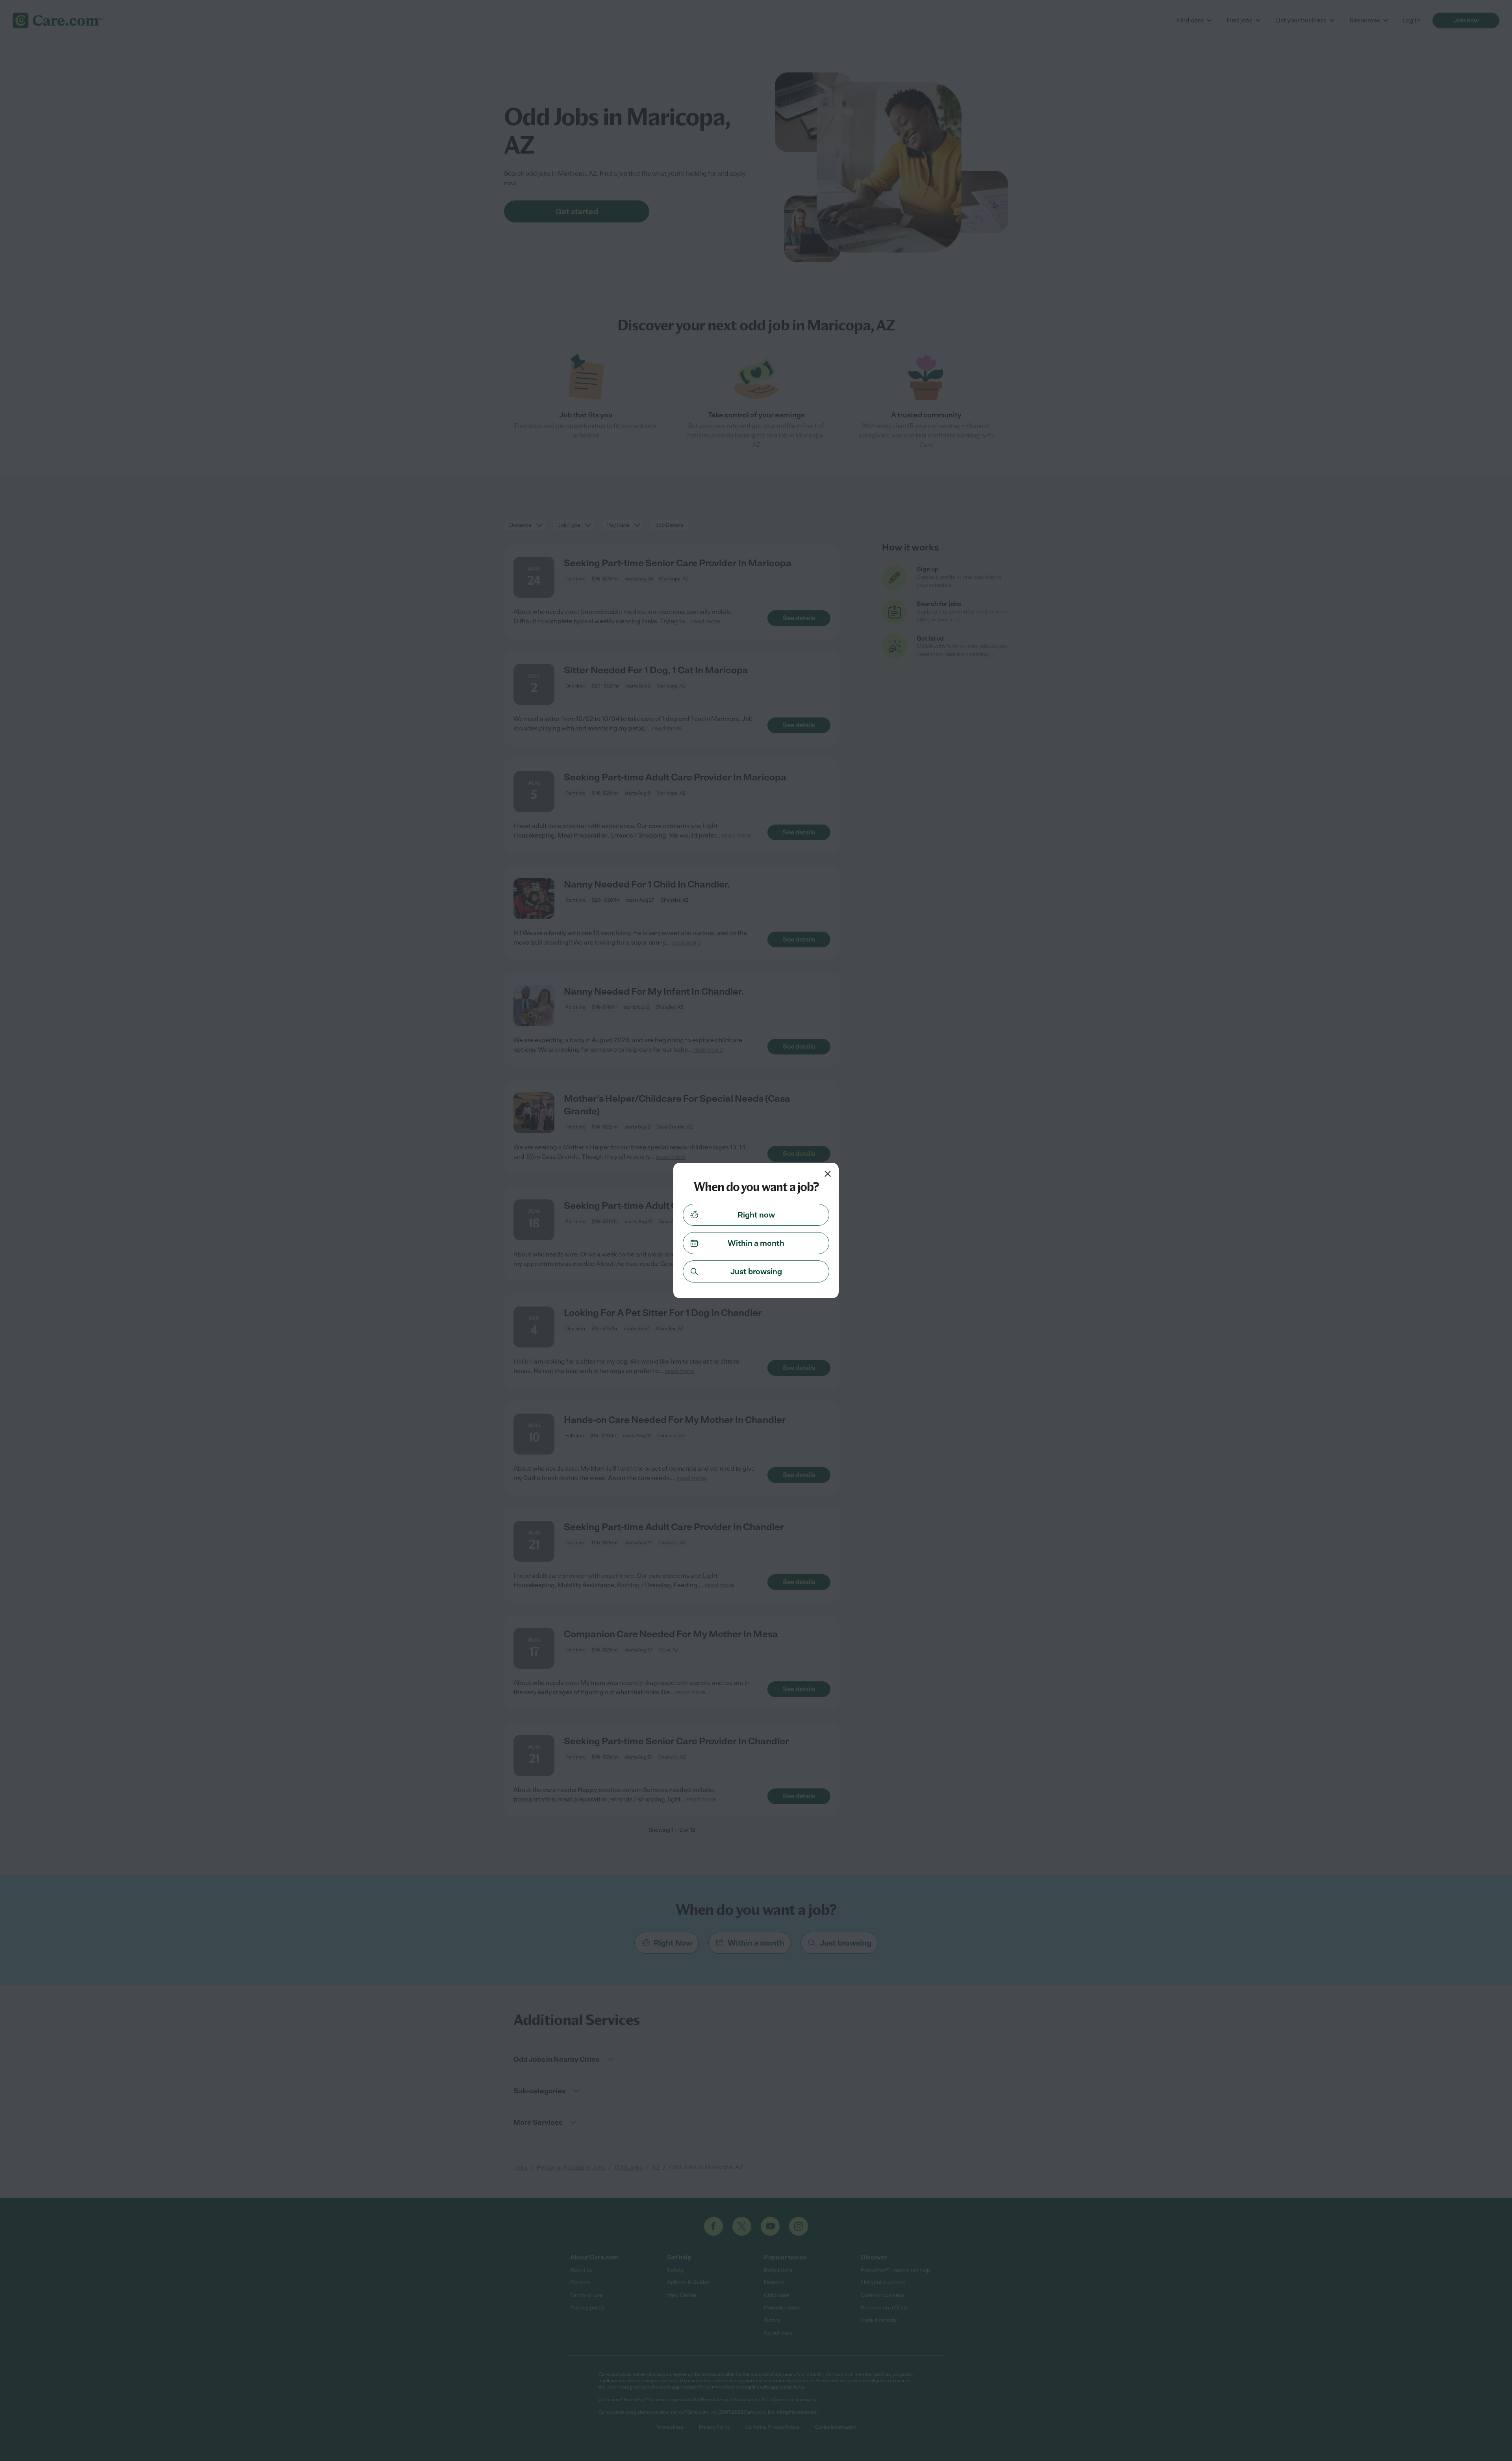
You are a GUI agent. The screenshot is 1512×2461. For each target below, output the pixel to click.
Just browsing (756, 1271)
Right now (756, 1215)
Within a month (756, 1243)
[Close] (828, 1174)
